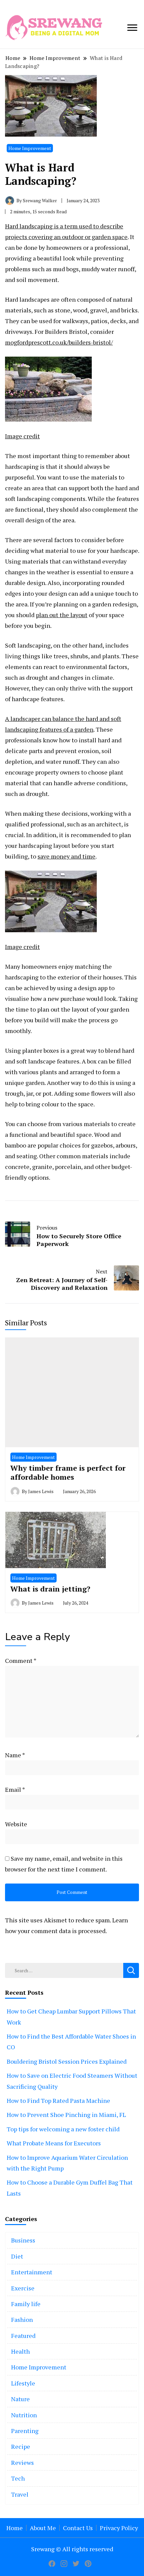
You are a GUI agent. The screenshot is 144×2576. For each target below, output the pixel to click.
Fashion (22, 2320)
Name (15, 1755)
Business (23, 2240)
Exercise (23, 2288)
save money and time (66, 856)
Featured (23, 2336)
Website (16, 1824)
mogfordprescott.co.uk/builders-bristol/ (59, 342)
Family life (26, 2304)
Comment (21, 1661)
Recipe (21, 2446)
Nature (20, 2399)
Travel (20, 2494)
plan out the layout (62, 615)
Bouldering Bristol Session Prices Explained (67, 2061)
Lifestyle (23, 2383)
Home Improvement (30, 148)
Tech (18, 2478)
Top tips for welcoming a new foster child (63, 2129)
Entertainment (32, 2272)
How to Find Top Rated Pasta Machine (58, 2101)
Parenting (25, 2431)
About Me (43, 2528)
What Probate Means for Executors (54, 2143)
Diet (17, 2256)
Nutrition (24, 2415)
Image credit (22, 436)
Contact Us (78, 2528)
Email (15, 1789)
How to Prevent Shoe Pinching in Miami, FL (66, 2115)
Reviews (22, 2462)
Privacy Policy (119, 2528)
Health (20, 2351)
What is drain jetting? (50, 1589)
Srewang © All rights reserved (72, 2549)
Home (15, 2528)
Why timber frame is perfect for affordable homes (68, 1473)
